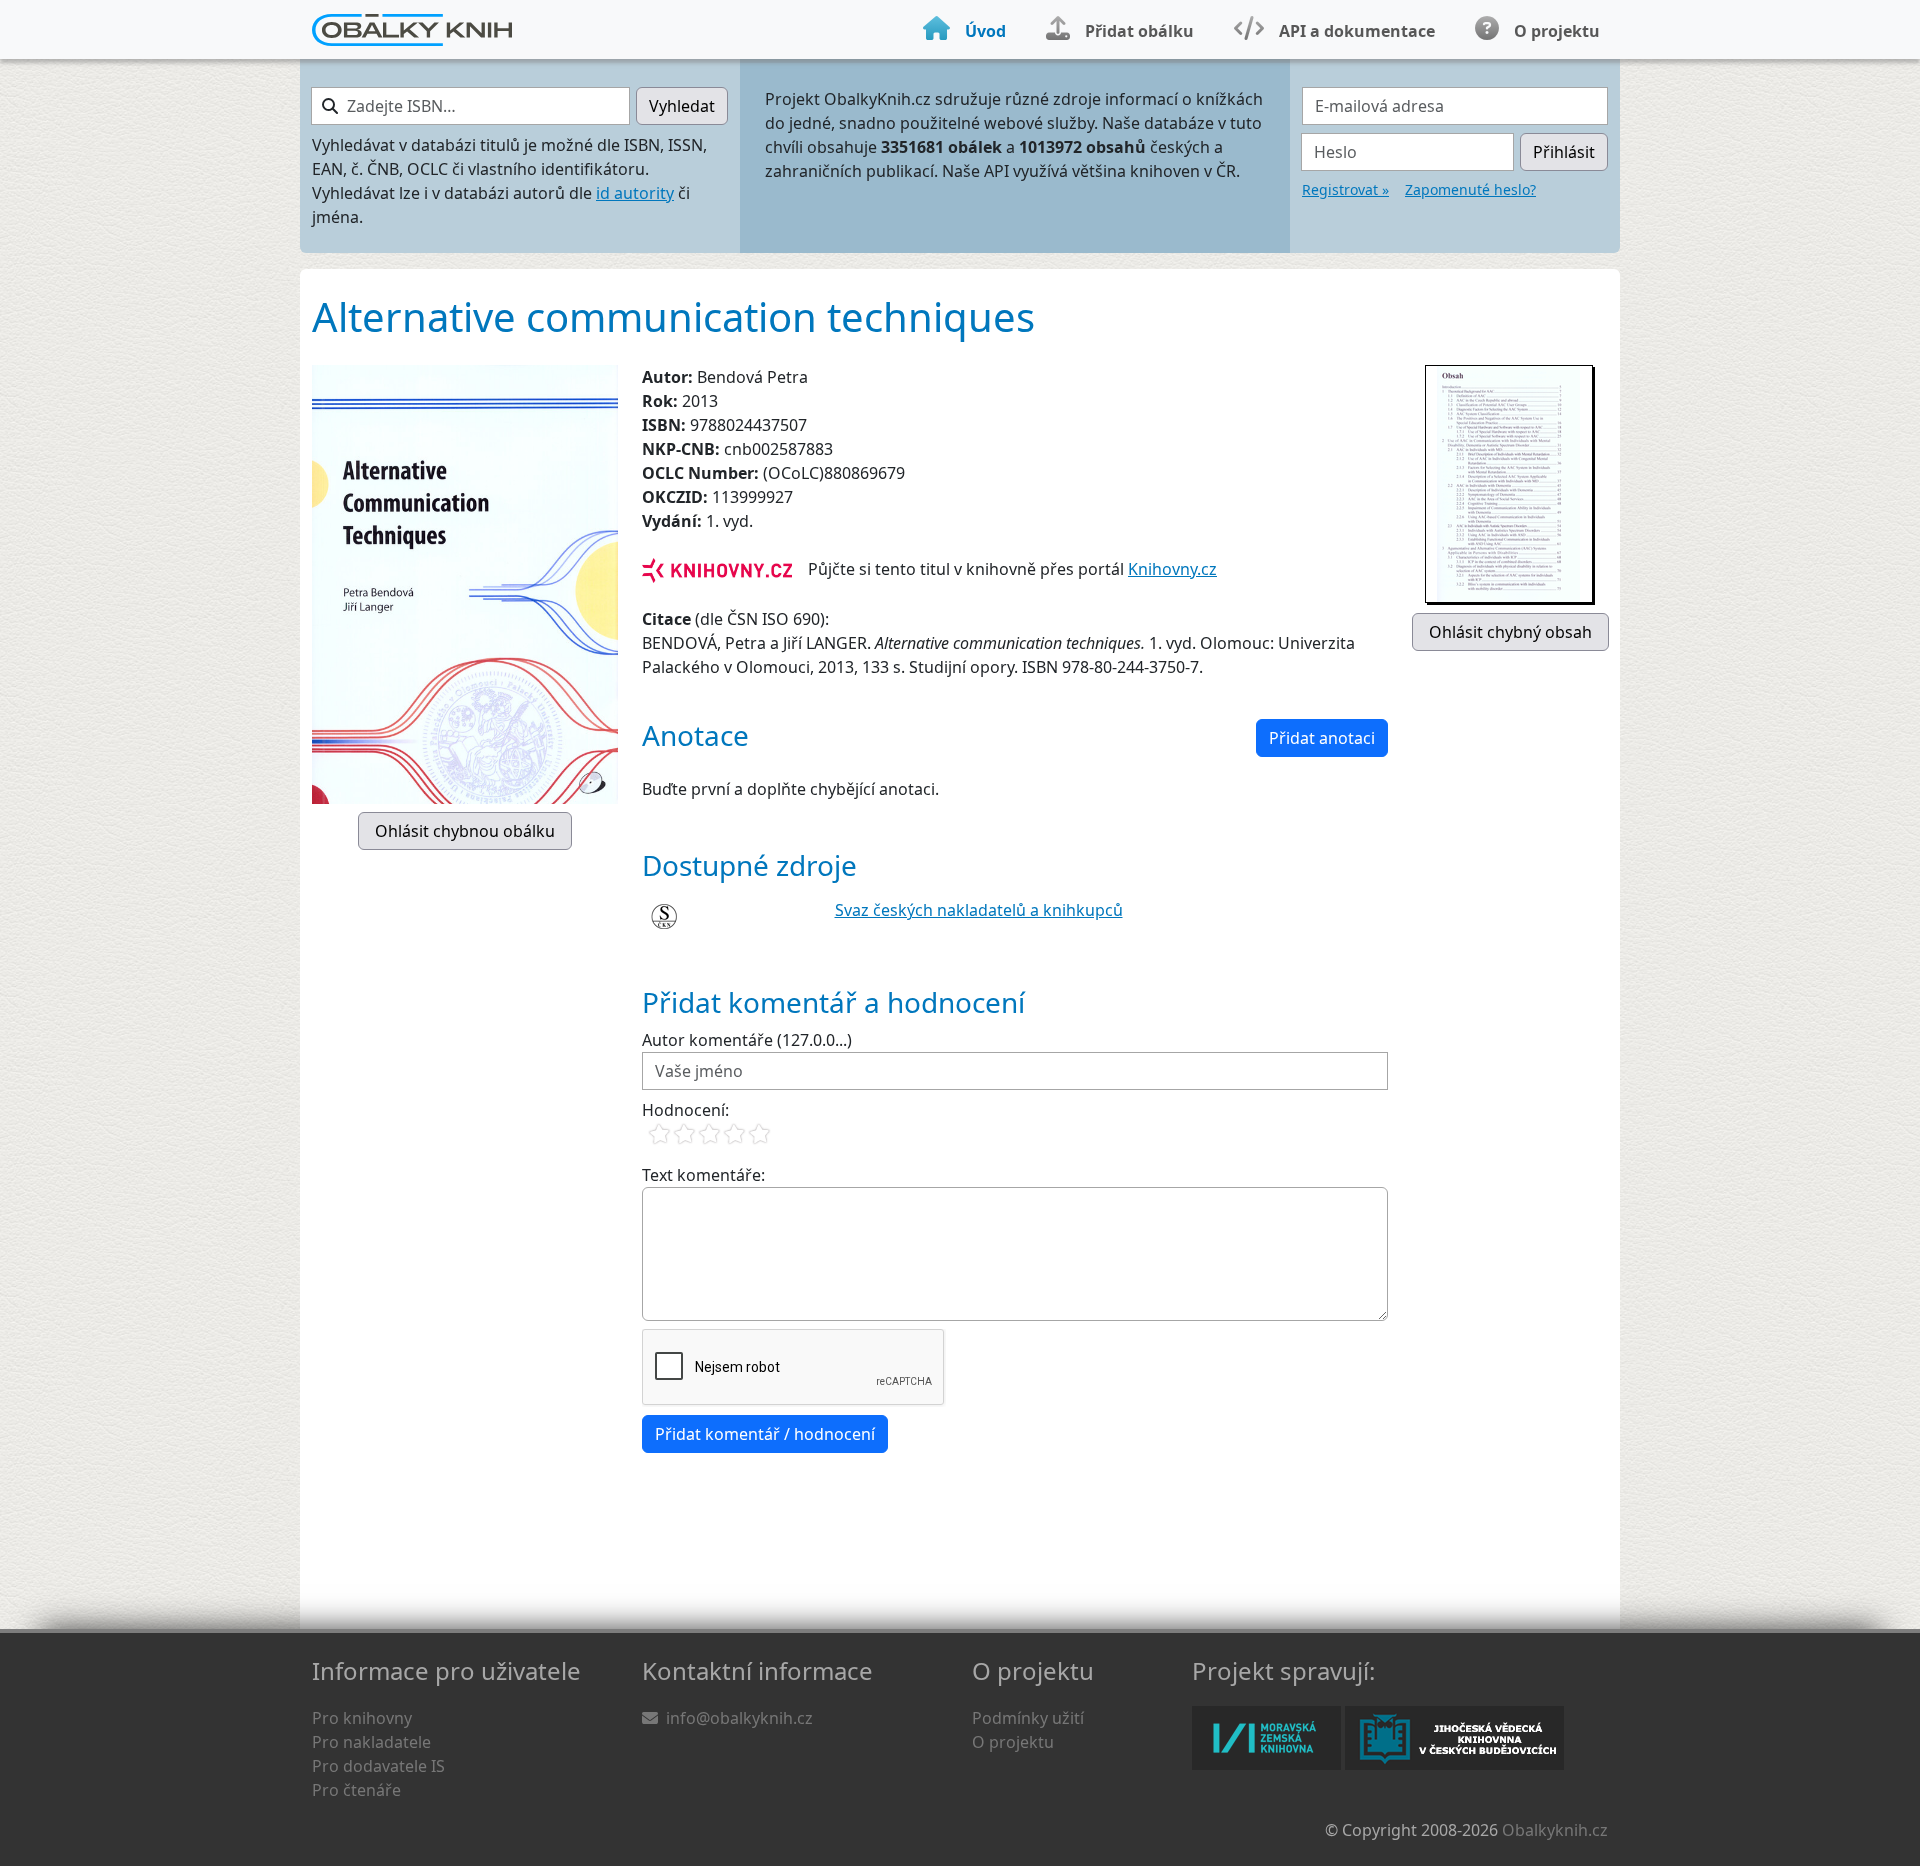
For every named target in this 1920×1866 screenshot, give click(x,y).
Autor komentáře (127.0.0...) (747, 1040)
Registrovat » (1345, 189)
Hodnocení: (685, 1110)
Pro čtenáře (356, 1790)
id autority (635, 193)
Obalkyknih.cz (1555, 1830)
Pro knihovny (362, 1718)
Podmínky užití (1028, 1718)
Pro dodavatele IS (378, 1766)
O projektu (1013, 1742)
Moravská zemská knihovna (1266, 1738)
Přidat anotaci (1322, 738)
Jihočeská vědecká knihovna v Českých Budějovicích (1454, 1738)
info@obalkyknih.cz (739, 1718)
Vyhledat (682, 106)
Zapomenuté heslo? (1470, 189)
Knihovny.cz (1172, 569)
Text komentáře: (703, 1175)
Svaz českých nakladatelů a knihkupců (979, 910)
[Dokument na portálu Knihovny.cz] (717, 569)
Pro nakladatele (371, 1742)
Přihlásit (1564, 152)
